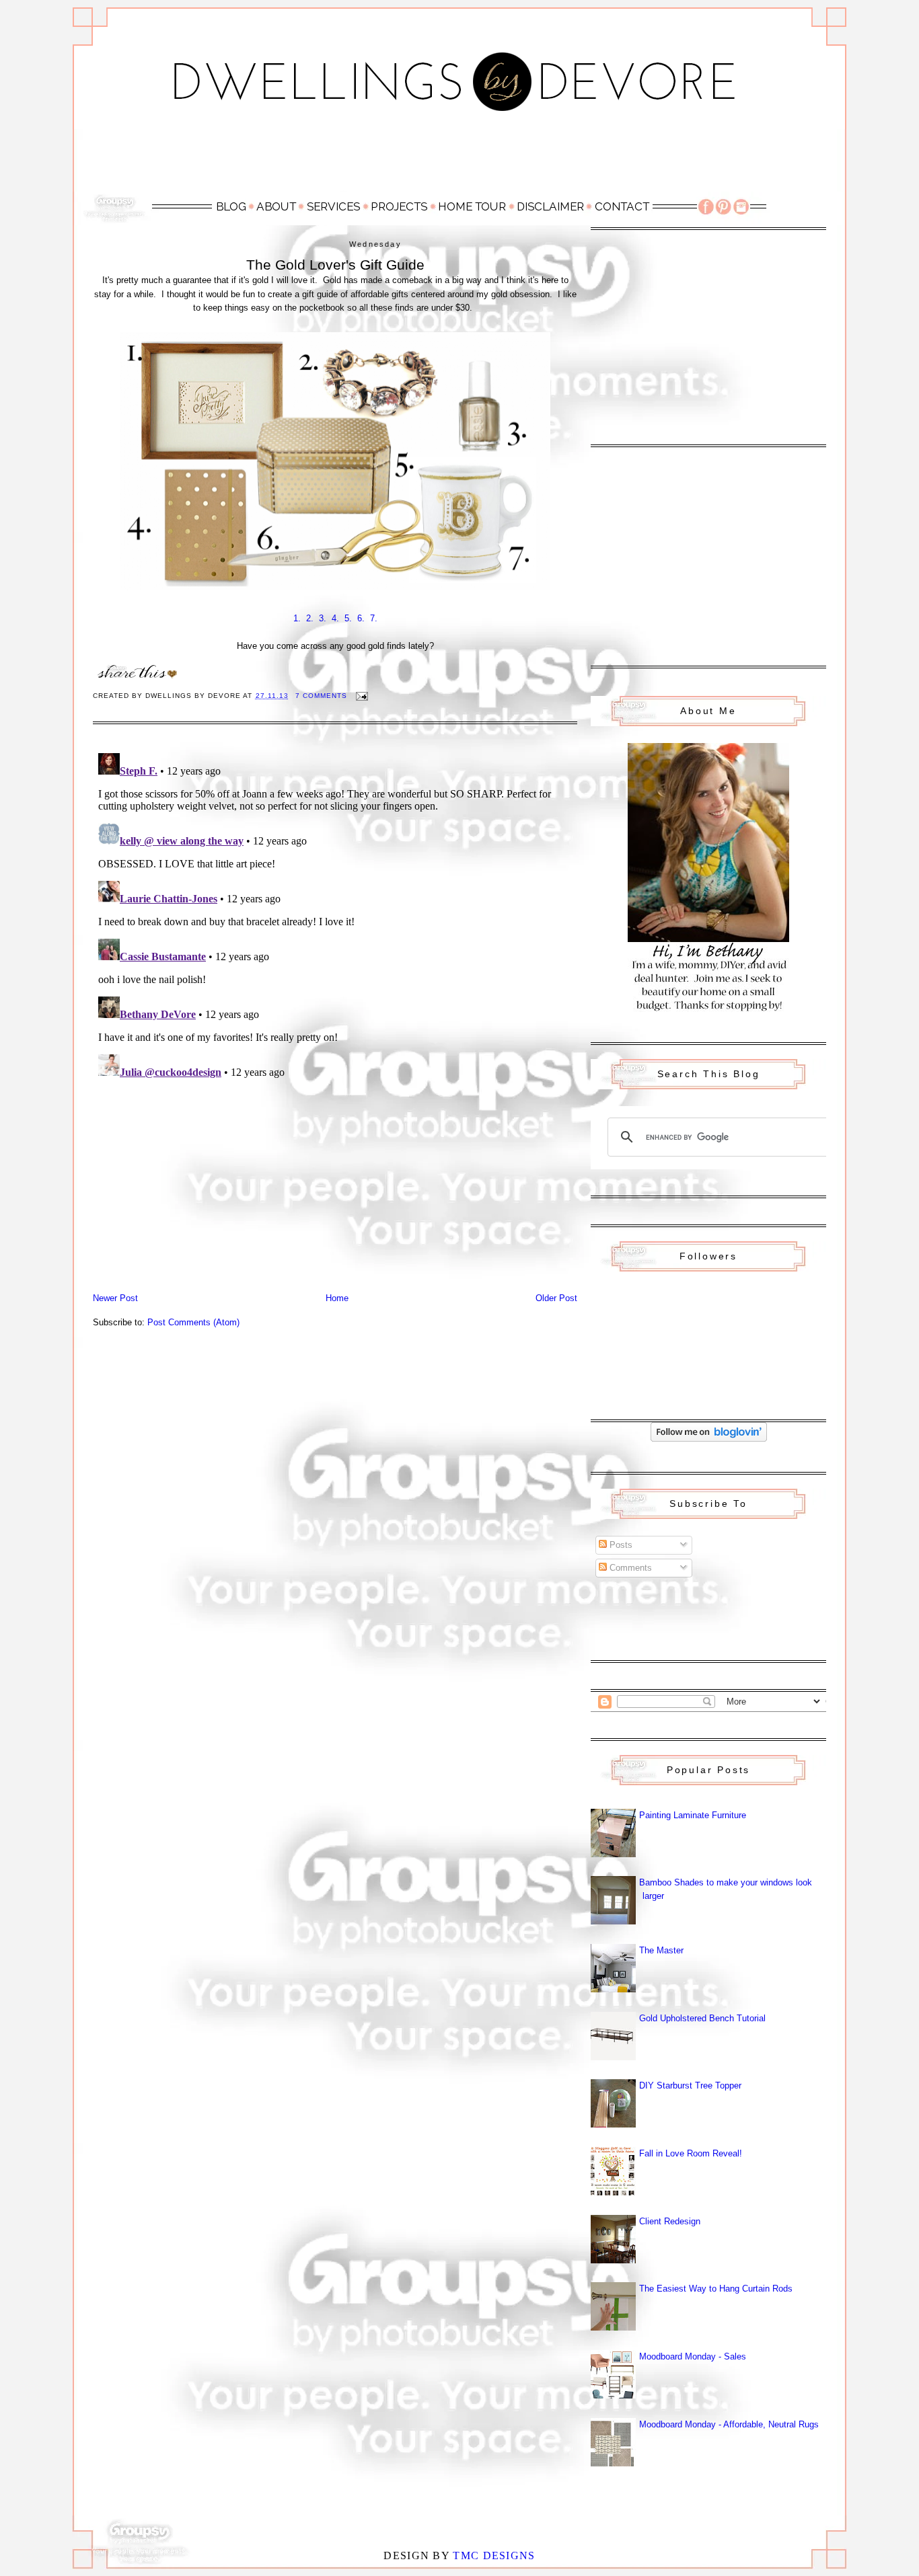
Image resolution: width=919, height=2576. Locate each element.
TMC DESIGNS (494, 2555)
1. (297, 618)
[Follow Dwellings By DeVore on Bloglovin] (709, 1439)
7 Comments (321, 696)
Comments (629, 1568)
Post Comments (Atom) (193, 1322)
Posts (620, 1545)
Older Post (556, 1298)
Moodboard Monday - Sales (693, 2356)
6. (361, 618)
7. (374, 618)
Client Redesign (670, 2221)
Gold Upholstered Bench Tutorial (702, 2018)
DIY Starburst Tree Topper (690, 2085)
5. (348, 618)
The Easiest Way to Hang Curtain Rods (716, 2289)
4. (335, 618)
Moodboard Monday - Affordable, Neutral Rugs (729, 2424)
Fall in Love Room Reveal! (691, 2153)
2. (310, 618)
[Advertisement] (459, 159)
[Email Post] (362, 696)
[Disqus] (335, 916)
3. (323, 618)
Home (337, 1298)
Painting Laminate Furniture (693, 1815)
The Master (661, 1950)
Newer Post (115, 1298)
